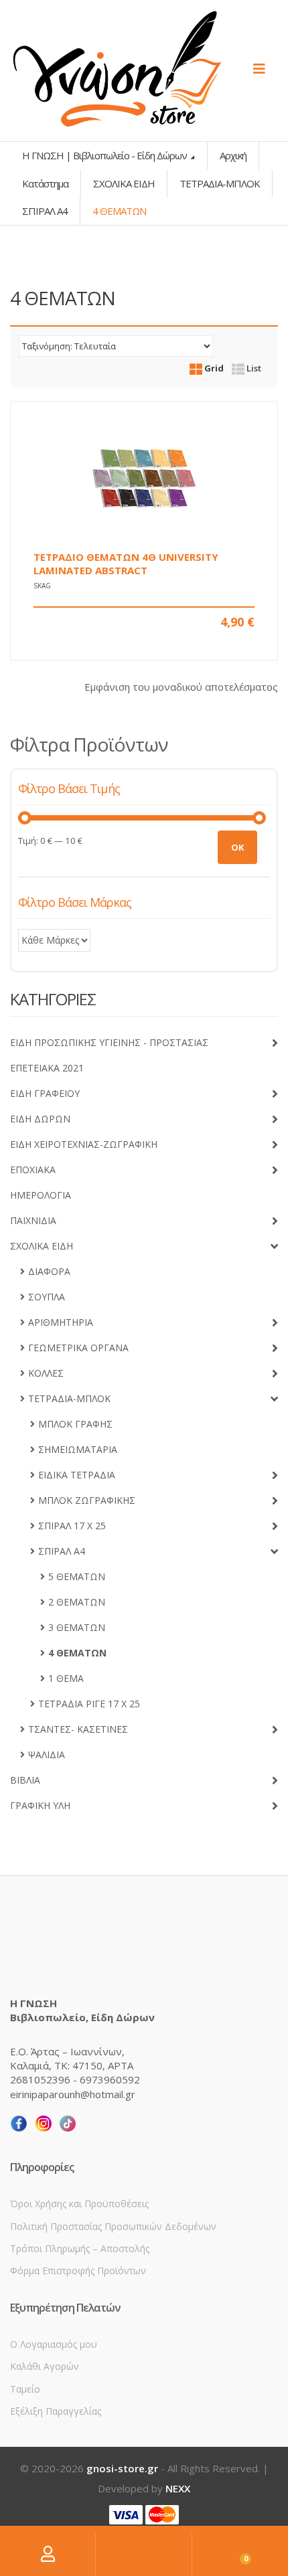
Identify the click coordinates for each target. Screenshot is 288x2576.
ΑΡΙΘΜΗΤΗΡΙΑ (61, 1322)
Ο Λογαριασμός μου (54, 2344)
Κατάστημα (45, 183)
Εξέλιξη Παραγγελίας (56, 2411)
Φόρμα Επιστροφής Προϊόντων (78, 2270)
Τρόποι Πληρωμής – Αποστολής (80, 2248)
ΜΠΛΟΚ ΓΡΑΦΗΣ (75, 1424)
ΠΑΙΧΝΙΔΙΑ (33, 1220)
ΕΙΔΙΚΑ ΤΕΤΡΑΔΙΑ (77, 1475)
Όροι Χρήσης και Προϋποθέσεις (79, 2204)
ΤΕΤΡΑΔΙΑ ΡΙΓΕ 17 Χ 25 (89, 1704)
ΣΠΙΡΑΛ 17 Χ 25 (72, 1526)
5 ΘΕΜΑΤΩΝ (77, 1576)
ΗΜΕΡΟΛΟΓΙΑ (41, 1195)
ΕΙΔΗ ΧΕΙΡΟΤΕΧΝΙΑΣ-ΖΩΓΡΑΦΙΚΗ (84, 1144)
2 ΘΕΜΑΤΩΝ (77, 1602)
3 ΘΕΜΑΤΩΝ (77, 1627)
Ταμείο (25, 2389)
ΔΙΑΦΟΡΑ (49, 1271)
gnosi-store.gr (122, 2468)
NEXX (178, 2488)
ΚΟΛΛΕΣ (46, 1373)
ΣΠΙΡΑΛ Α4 (45, 211)
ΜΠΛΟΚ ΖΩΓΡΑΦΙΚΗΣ (87, 1500)
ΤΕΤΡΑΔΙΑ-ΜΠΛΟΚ (220, 183)
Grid (213, 368)
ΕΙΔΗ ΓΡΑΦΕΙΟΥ (45, 1093)
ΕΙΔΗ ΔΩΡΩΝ (40, 1119)
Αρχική (233, 155)
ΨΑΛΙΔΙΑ (47, 1754)
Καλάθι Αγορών (45, 2366)
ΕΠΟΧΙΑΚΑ (33, 1170)
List (253, 368)
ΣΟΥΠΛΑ (47, 1297)
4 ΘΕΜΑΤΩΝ (77, 1653)
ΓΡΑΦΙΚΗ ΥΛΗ (40, 1805)
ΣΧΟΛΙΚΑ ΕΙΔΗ (124, 183)
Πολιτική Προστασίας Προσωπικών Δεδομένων (113, 2226)
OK (237, 847)
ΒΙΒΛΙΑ (25, 1780)
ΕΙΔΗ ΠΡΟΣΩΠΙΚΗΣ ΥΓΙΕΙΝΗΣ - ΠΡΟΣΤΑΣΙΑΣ (109, 1042)
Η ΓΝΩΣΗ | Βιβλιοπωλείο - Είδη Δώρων (105, 155)
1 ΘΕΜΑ (66, 1678)
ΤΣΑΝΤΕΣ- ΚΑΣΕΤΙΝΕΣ (78, 1729)
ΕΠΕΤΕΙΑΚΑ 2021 (47, 1068)
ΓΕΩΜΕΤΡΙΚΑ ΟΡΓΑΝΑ (78, 1348)
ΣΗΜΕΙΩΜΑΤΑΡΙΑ (78, 1449)
